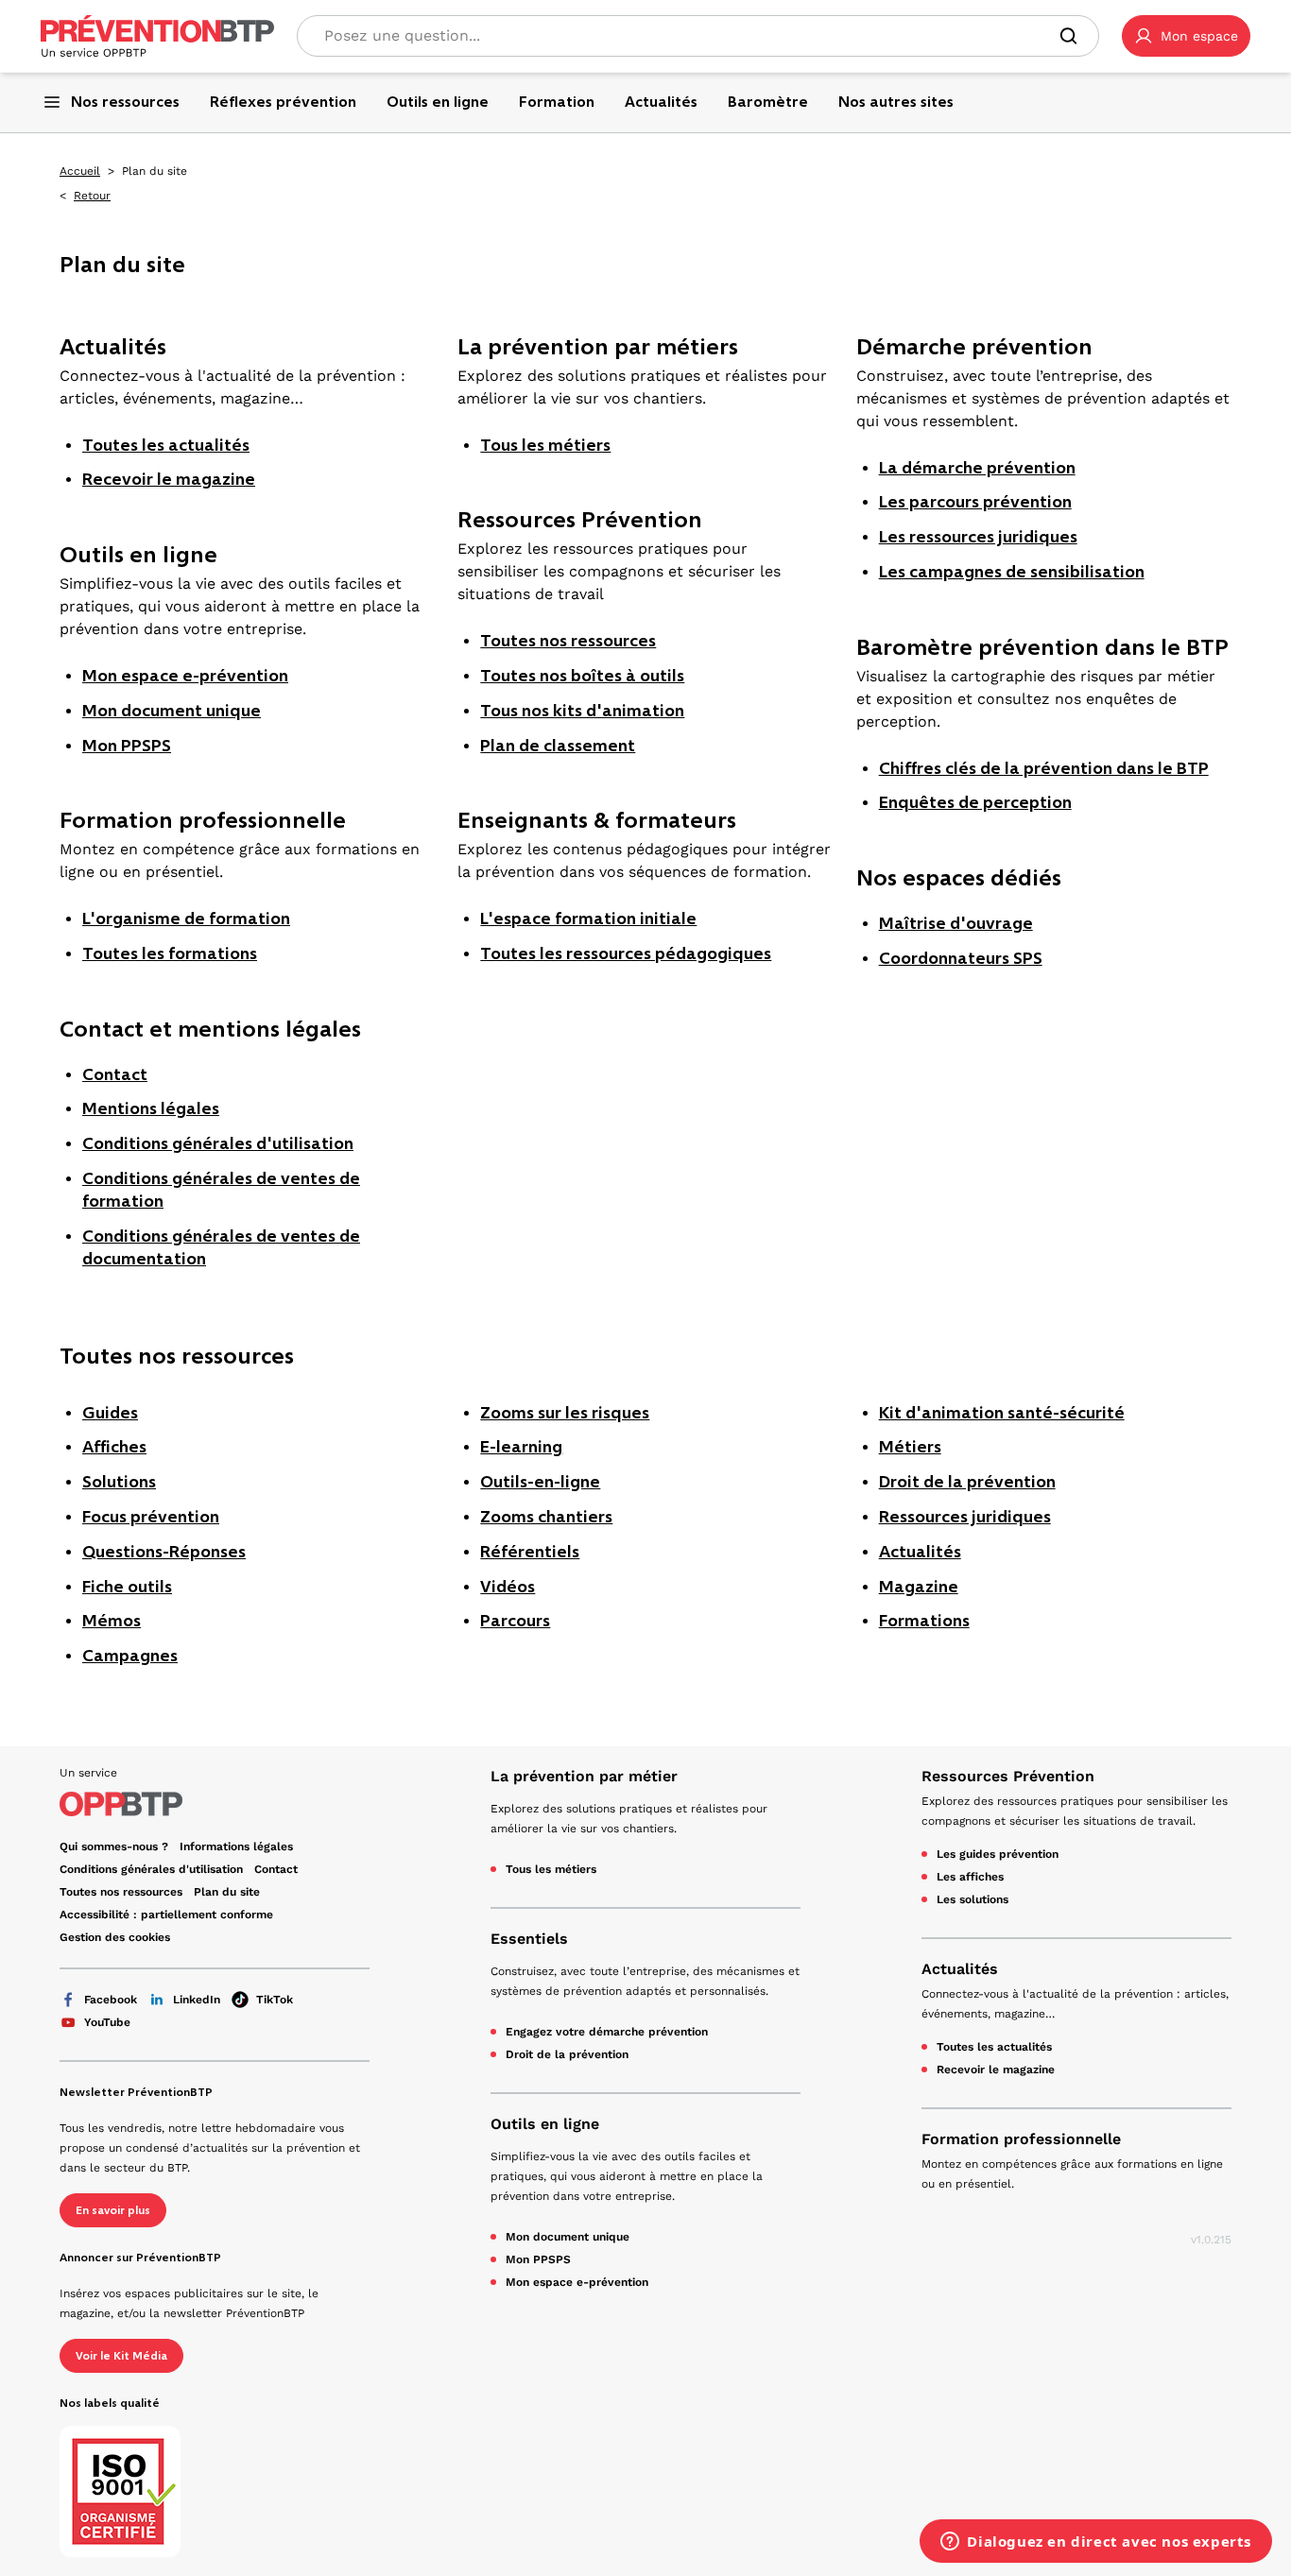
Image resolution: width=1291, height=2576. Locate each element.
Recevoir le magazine (169, 479)
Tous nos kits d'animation (582, 711)
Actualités (920, 1552)
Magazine (919, 1587)
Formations (924, 1621)
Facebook (111, 2000)
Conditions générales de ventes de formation (221, 1190)
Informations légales (236, 1846)
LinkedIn (197, 2000)
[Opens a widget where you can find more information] (1096, 2543)
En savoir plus (113, 2210)
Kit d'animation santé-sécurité (1002, 1413)
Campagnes (130, 1656)
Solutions (119, 1482)
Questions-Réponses (164, 1552)
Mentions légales (151, 1108)
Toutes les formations (170, 953)
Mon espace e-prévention (185, 676)
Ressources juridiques (965, 1517)
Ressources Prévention (1008, 1776)
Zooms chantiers (546, 1517)
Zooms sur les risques (565, 1413)
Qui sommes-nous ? (114, 1846)
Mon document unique (172, 711)
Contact (115, 1074)
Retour (92, 196)
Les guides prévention (998, 1854)
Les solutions (973, 1899)
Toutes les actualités (166, 445)
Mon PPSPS (127, 746)
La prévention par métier (584, 1776)
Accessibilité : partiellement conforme (166, 1915)
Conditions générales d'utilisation (218, 1143)
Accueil (80, 171)
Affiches (114, 1447)
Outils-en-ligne (540, 1482)
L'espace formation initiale (588, 919)
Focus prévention (151, 1517)
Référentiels (530, 1552)
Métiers (910, 1447)
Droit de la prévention (967, 1482)
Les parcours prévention (975, 502)
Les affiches (970, 1877)
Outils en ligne (545, 2124)
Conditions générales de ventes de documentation (221, 1247)
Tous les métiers (545, 445)
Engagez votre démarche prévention (607, 2032)
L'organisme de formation (186, 919)
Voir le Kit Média (121, 2356)
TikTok (275, 2000)
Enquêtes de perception (975, 802)
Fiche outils (127, 1587)
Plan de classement (558, 746)
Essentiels (529, 1939)
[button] (1186, 36)
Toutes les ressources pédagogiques (626, 953)
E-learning (521, 1447)
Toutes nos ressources (568, 641)
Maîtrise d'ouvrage (956, 923)
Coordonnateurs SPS (961, 958)
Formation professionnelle (1021, 2139)
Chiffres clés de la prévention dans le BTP (1044, 768)
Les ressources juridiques (978, 537)
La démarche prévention (977, 468)
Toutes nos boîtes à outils (582, 676)
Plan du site (227, 1892)
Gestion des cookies (115, 1937)
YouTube (107, 2022)
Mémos (112, 1621)
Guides (110, 1413)
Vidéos (508, 1587)
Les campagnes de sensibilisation (1012, 572)
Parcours (515, 1621)
